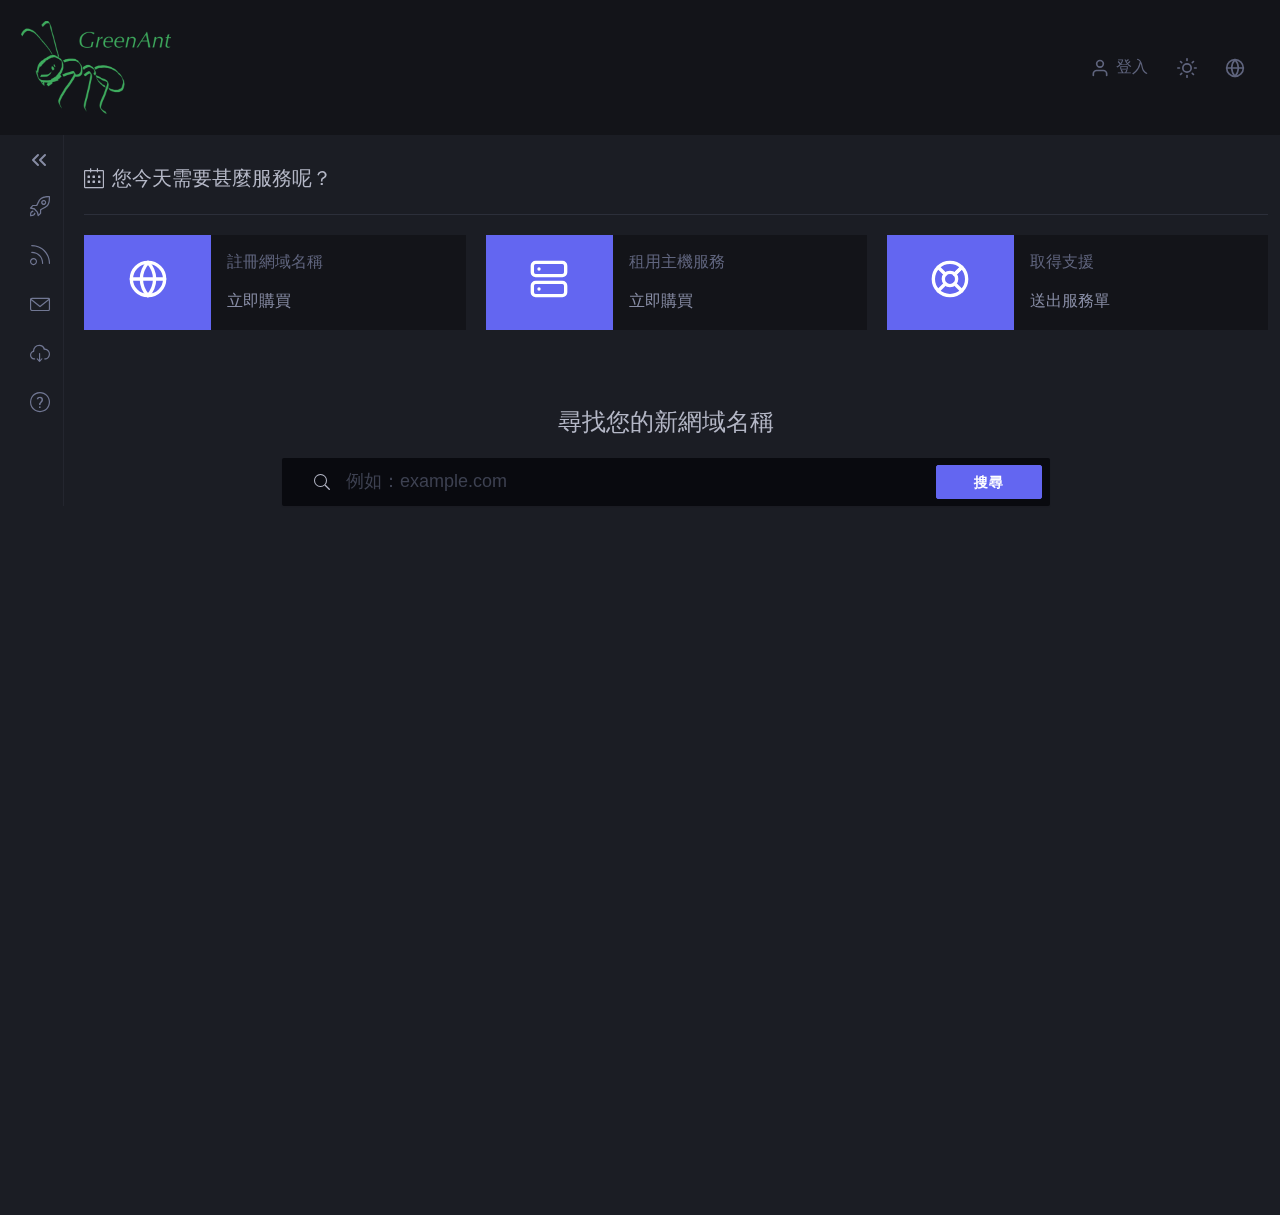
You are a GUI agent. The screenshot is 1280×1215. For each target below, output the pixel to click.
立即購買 (259, 300)
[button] (1235, 67)
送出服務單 (1070, 300)
